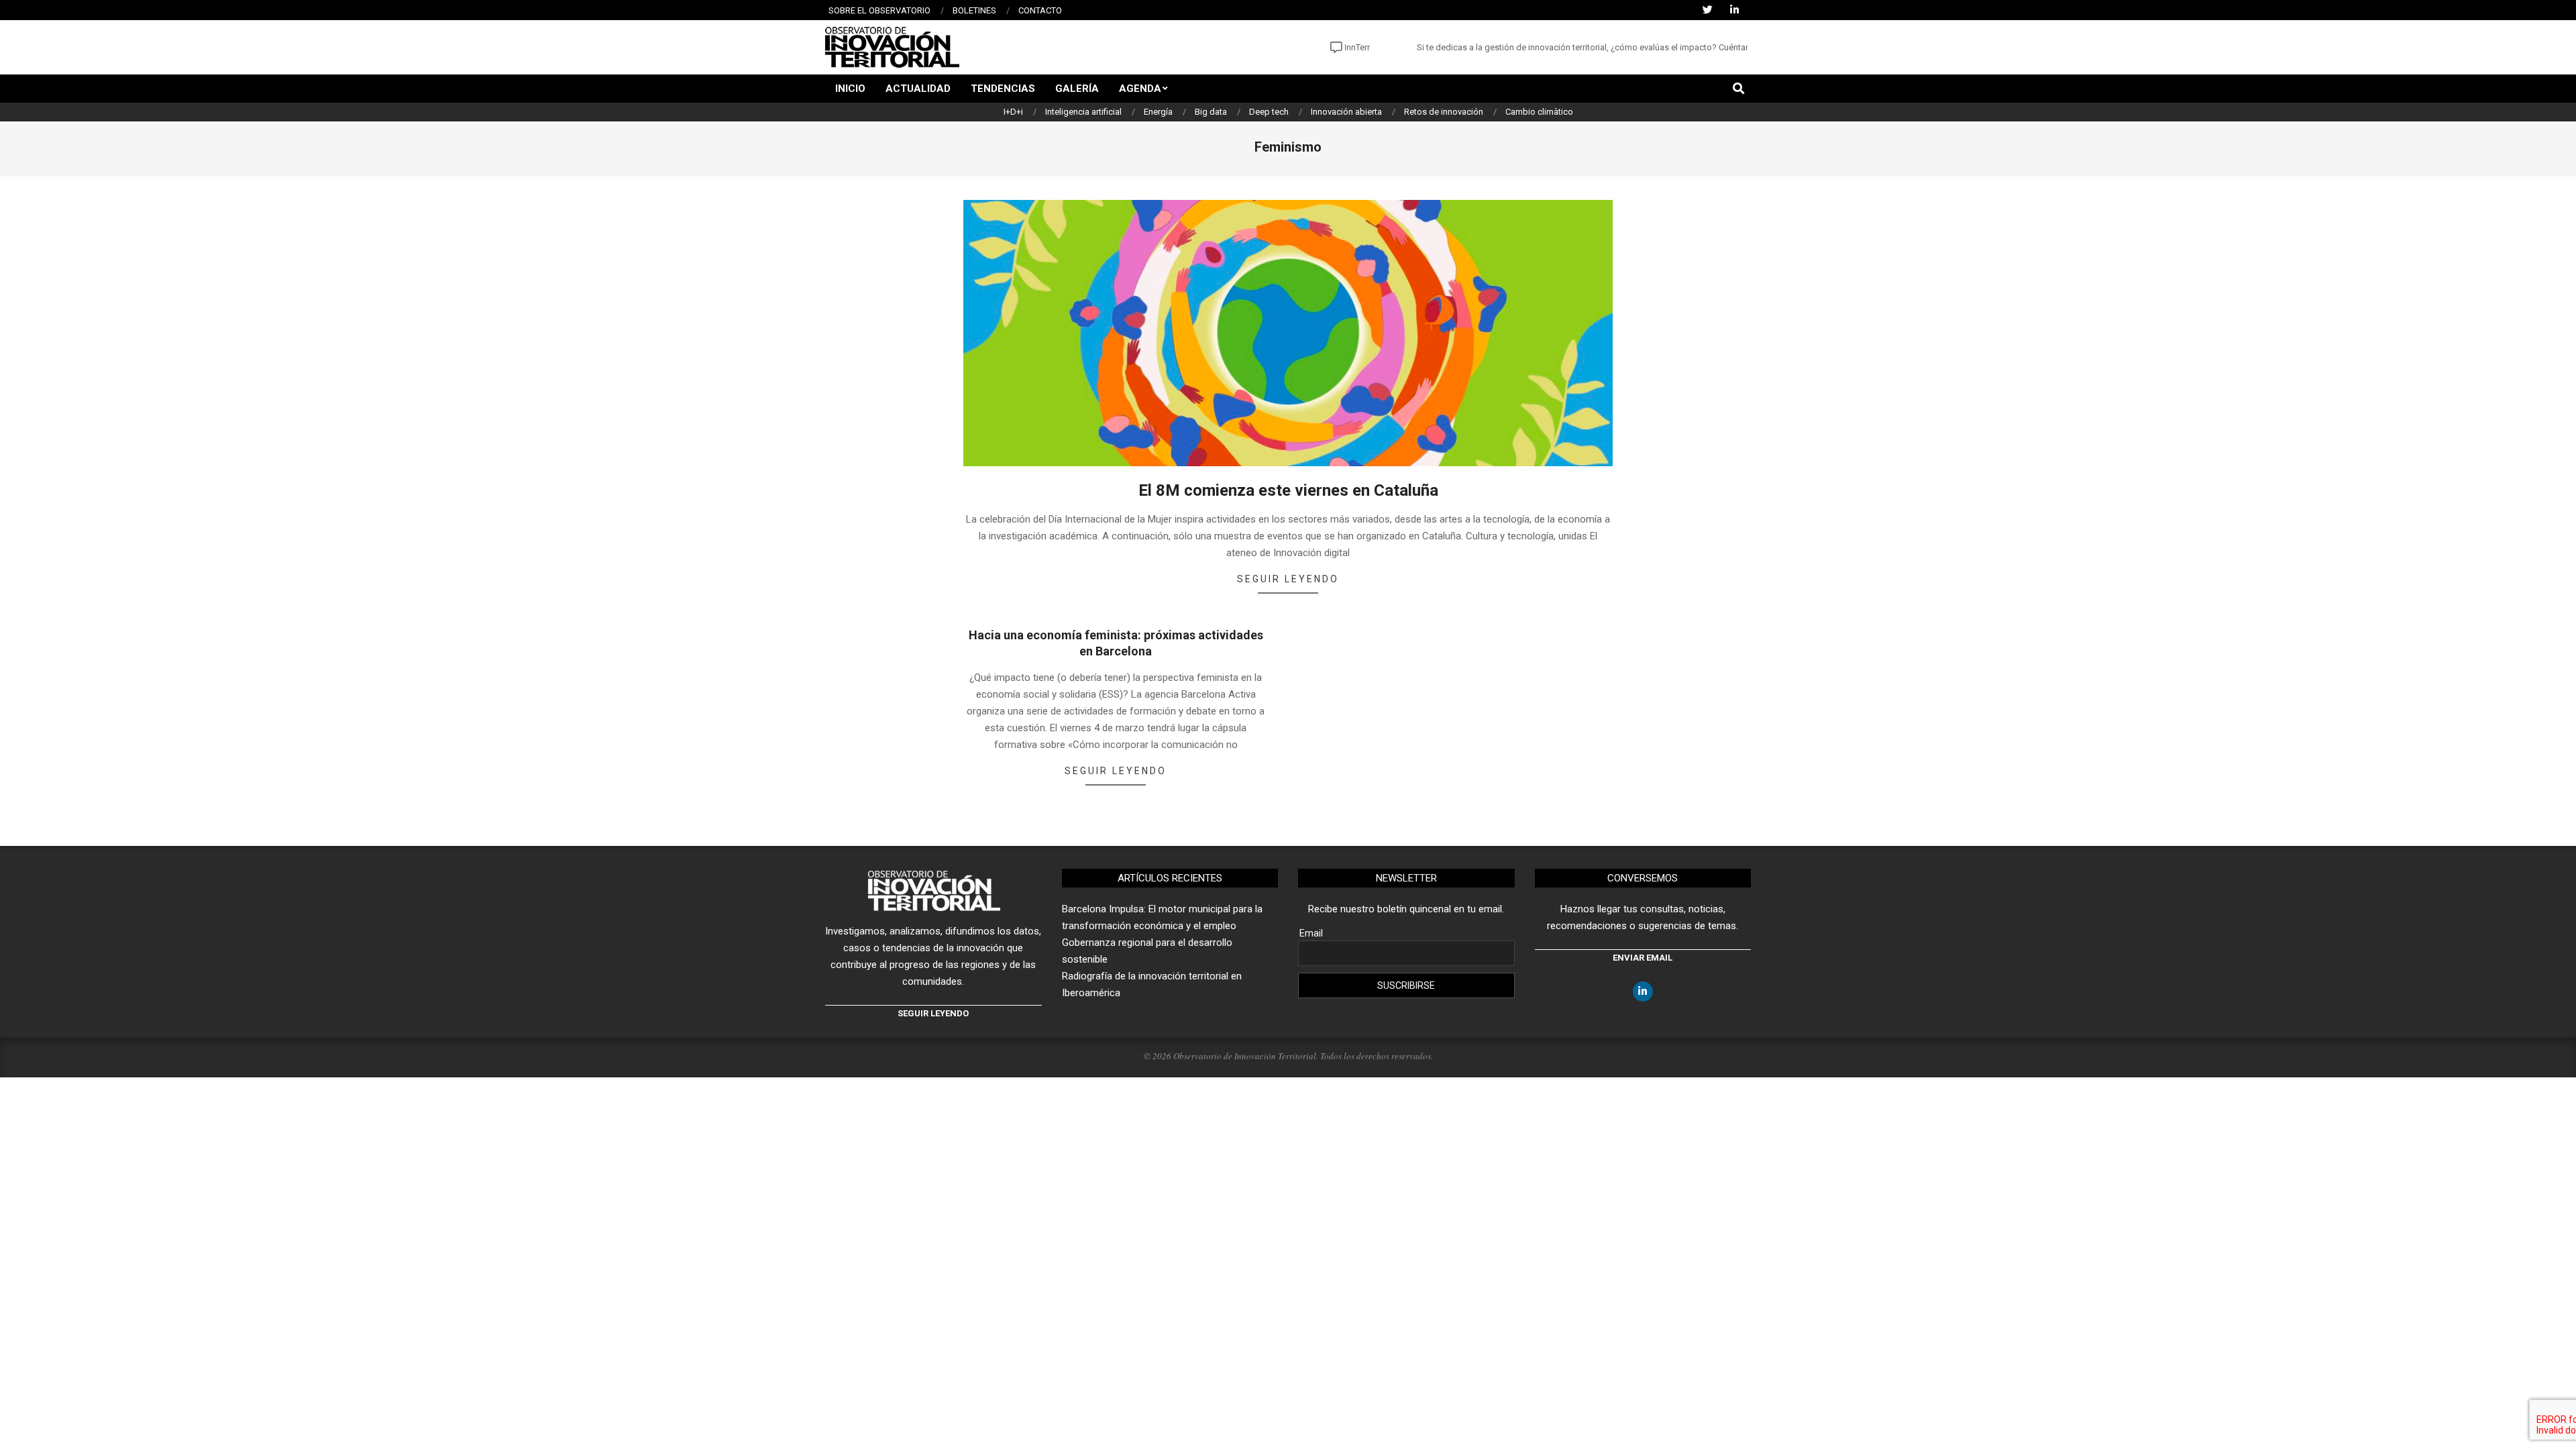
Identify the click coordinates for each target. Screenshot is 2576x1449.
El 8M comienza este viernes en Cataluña (1288, 490)
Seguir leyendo (1288, 579)
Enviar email (1643, 958)
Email (1311, 933)
